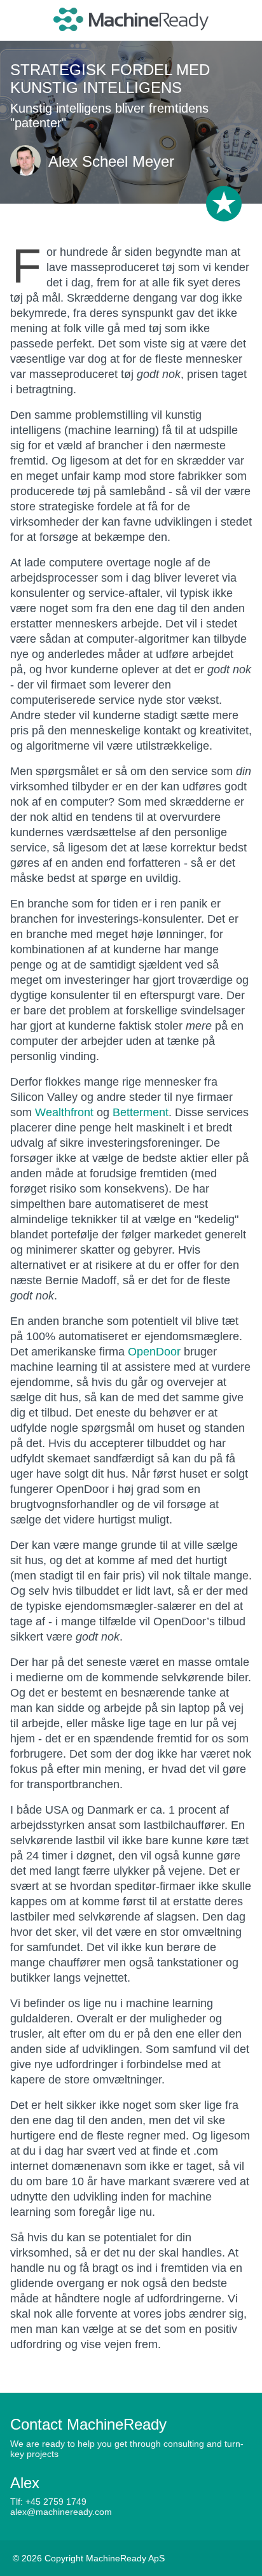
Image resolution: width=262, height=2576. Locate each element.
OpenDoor (154, 1352)
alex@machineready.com (61, 2512)
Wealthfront (64, 1112)
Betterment (141, 1112)
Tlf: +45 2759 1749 (48, 2502)
